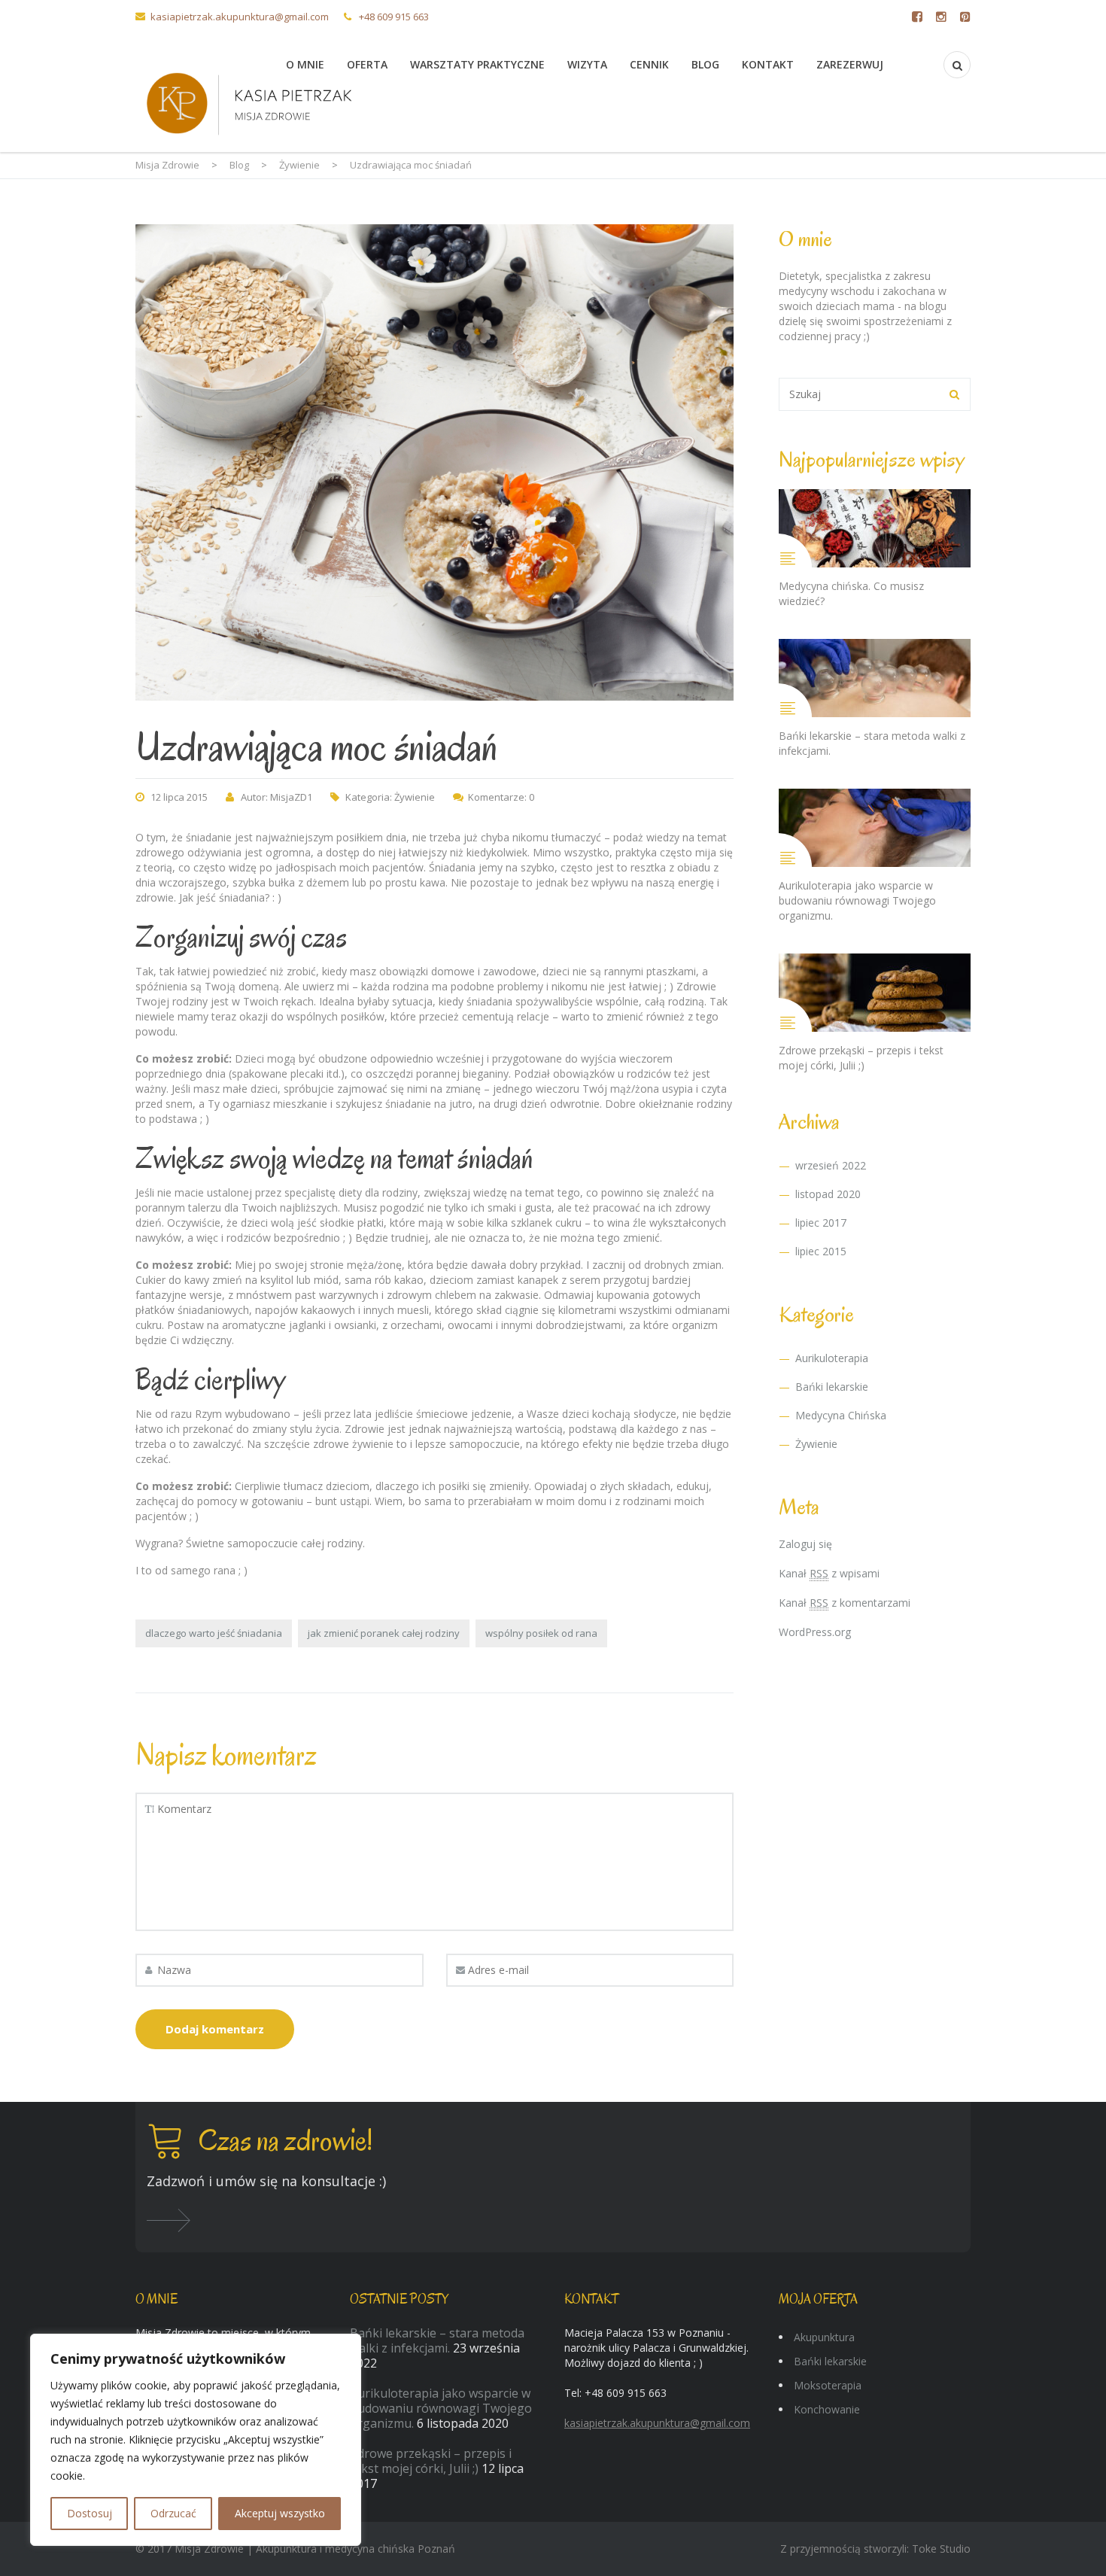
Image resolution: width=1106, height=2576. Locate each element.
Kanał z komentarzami (845, 1603)
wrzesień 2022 (831, 1165)
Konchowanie (827, 2409)
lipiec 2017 (821, 1223)
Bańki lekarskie (832, 1387)
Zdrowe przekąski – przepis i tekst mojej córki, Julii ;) (431, 2461)
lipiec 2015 (821, 1251)
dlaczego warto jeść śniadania (214, 1633)
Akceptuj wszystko (280, 2513)
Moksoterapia (828, 2385)
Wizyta (587, 64)
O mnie (305, 64)
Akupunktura (824, 2337)
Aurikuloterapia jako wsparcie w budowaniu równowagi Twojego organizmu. (441, 2408)
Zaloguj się (805, 1544)
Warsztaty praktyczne (477, 64)
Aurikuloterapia (832, 1358)
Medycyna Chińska (841, 1415)
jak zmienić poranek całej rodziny (384, 1633)
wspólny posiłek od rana (541, 1633)
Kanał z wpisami (829, 1573)
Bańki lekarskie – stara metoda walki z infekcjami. (437, 2340)
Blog (705, 64)
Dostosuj (90, 2513)
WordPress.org (815, 1632)
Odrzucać (173, 2513)
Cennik (649, 64)
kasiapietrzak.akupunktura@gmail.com (240, 17)
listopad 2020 (828, 1194)
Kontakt (768, 64)
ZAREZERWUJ (850, 64)
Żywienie (415, 797)
